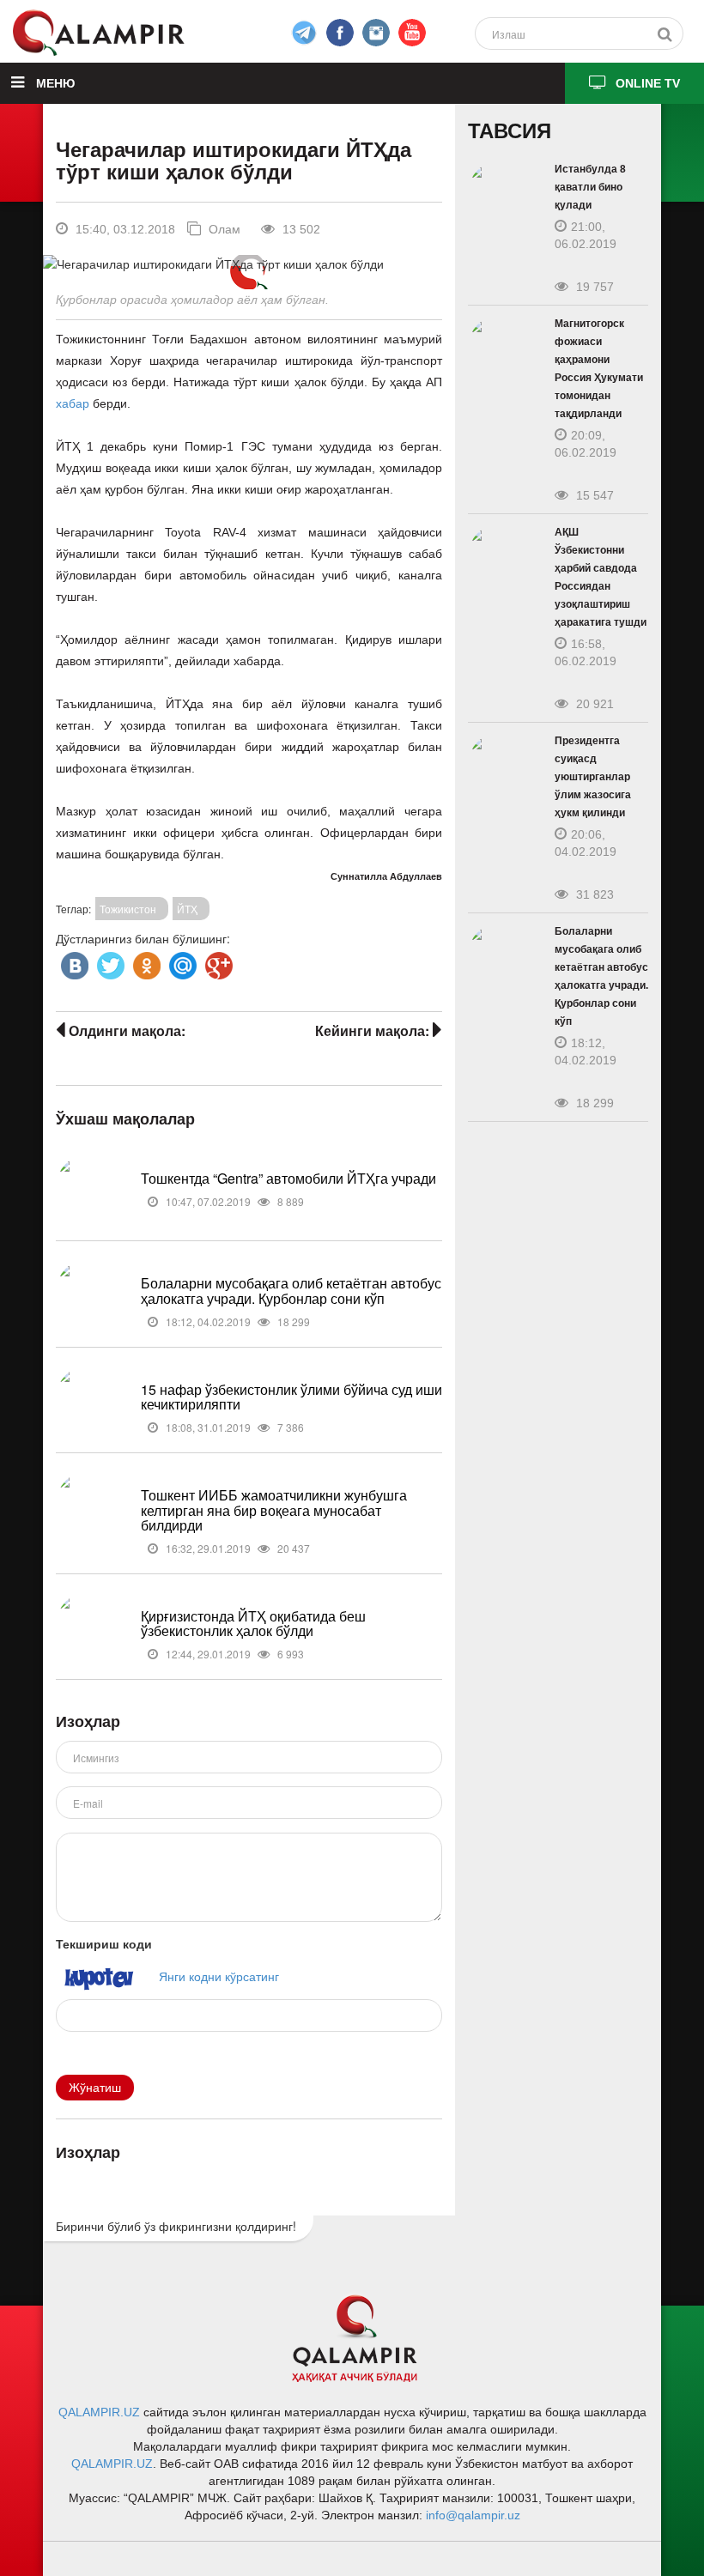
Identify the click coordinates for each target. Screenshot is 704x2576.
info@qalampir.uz (473, 2515)
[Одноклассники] (145, 961)
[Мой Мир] (181, 961)
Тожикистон (128, 909)
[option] (249, 264)
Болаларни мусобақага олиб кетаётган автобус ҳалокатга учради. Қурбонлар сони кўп (291, 1291)
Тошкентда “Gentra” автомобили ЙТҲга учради (288, 1178)
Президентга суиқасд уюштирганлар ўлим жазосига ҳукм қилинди (593, 777)
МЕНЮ (54, 83)
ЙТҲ (187, 909)
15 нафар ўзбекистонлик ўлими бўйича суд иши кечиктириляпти (291, 1397)
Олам (223, 229)
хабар (73, 403)
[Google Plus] (217, 961)
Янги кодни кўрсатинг (219, 1976)
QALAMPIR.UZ (99, 2412)
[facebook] (304, 33)
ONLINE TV (648, 83)
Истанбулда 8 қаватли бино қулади (590, 187)
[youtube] (412, 33)
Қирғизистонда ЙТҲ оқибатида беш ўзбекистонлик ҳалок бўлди (253, 1624)
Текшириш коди (104, 1943)
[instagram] (376, 33)
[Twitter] (109, 961)
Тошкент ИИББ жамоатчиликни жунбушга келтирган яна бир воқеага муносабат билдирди (274, 1510)
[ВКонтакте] (73, 961)
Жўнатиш (95, 2088)
